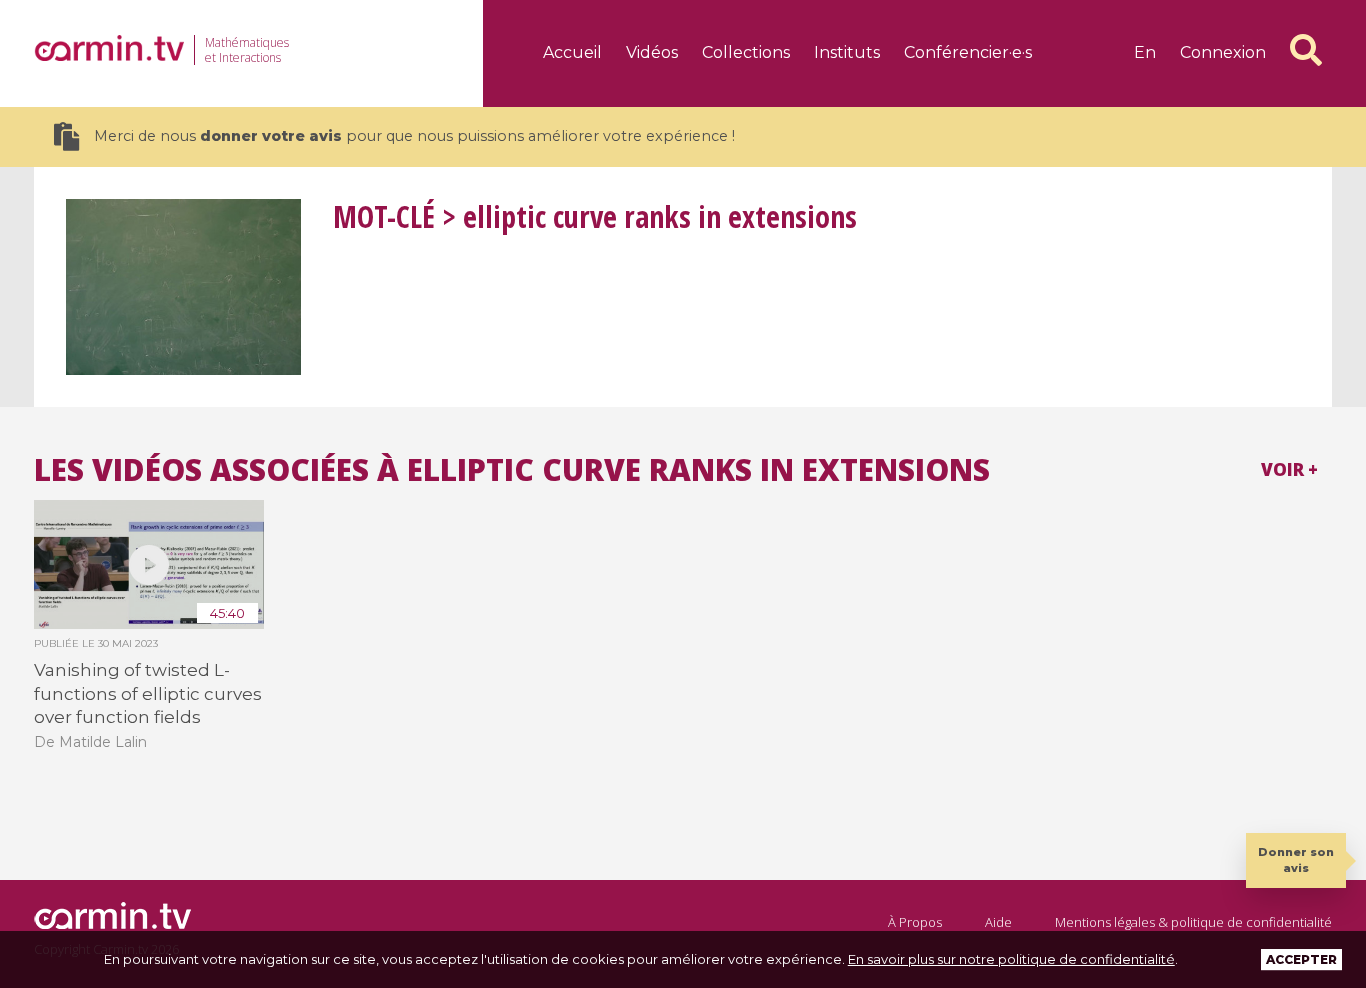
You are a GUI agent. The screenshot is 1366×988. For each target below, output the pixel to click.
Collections (746, 52)
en (1145, 52)
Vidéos (652, 52)
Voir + (1289, 469)
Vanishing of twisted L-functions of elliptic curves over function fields (148, 693)
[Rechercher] (1306, 50)
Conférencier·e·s (968, 52)
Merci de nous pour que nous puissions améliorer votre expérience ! (414, 136)
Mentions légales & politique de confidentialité (1193, 922)
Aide (998, 922)
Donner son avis (1296, 859)
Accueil (572, 52)
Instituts (847, 52)
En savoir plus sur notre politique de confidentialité (1011, 959)
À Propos (915, 922)
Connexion (1223, 52)
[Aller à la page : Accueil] (109, 48)
